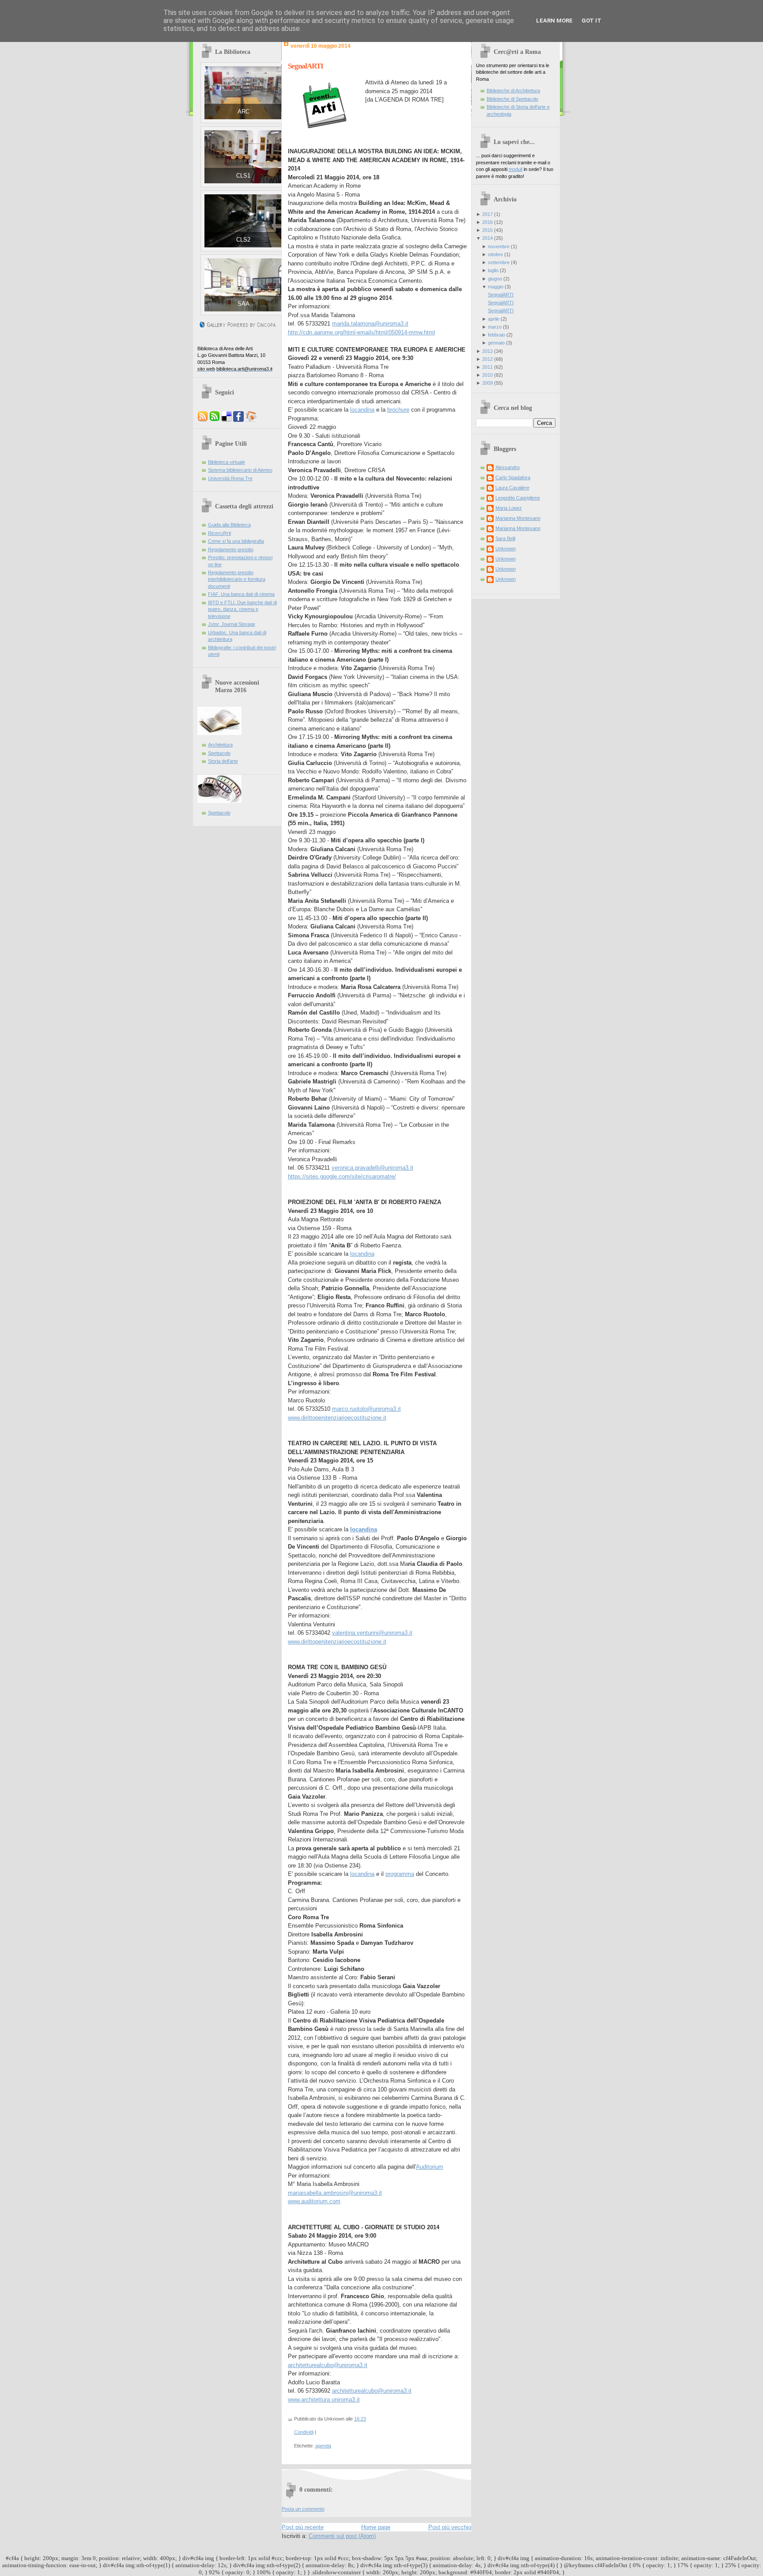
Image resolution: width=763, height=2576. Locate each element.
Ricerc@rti (219, 533)
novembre (499, 246)
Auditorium (430, 2167)
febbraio (497, 335)
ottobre (495, 254)
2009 (487, 383)
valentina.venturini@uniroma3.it (372, 1633)
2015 (487, 230)
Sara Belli (505, 538)
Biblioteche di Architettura (513, 91)
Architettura (220, 745)
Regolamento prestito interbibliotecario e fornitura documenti (237, 579)
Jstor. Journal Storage (232, 624)
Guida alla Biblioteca (229, 525)
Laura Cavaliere (512, 488)
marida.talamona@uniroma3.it (370, 324)
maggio (496, 287)
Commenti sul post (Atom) (342, 2536)
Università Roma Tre (230, 478)
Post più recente (303, 2527)
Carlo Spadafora (513, 477)
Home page (376, 2527)
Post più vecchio (450, 2527)
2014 (487, 238)
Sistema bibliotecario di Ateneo (240, 470)
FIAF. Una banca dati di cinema (241, 594)
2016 (487, 222)
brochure (398, 410)
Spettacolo (219, 753)
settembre (499, 262)
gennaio (496, 343)
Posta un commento (303, 2509)
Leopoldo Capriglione (518, 498)
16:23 (360, 2419)
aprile (494, 319)
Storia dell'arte (223, 761)
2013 (487, 351)
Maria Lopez (509, 508)
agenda (323, 2446)
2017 (487, 214)
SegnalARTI (306, 66)
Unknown (506, 549)
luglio (493, 270)
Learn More (554, 21)
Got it (591, 21)
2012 (487, 359)
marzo (495, 327)
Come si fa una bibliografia (236, 541)
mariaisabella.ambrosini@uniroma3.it (335, 2193)
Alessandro (508, 467)
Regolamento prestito (231, 549)
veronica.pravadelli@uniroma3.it (372, 1168)
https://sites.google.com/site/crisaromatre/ (342, 1176)
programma (400, 1874)
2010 (487, 375)
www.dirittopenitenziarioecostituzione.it (337, 1418)
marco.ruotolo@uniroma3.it (366, 1409)
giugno (495, 279)
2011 (487, 367)
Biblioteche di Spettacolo (512, 99)
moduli (516, 169)
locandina (362, 410)
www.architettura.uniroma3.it (324, 2400)
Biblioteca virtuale (227, 462)
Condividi (304, 2432)
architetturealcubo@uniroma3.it (328, 2365)
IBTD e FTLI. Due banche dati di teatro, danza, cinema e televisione (242, 609)
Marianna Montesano (518, 518)
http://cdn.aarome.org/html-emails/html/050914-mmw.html (361, 332)
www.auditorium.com (314, 2201)
